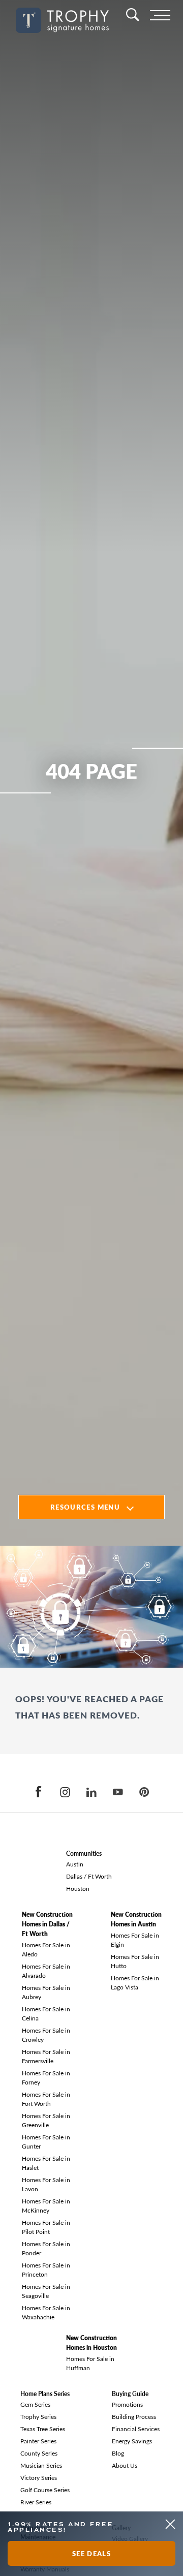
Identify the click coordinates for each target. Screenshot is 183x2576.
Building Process (134, 2416)
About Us (125, 2465)
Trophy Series (38, 2416)
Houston (78, 1888)
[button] (170, 2524)
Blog (118, 2453)
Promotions (127, 2404)
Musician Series (41, 2465)
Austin (75, 1864)
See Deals (91, 2553)
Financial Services (136, 2429)
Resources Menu (85, 1507)
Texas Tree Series (43, 2429)
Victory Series (39, 2477)
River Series (36, 2502)
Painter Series (38, 2441)
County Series (39, 2453)
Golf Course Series (45, 2490)
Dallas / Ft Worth (89, 1876)
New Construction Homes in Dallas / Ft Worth (47, 1924)
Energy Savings (132, 2441)
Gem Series (35, 2404)
